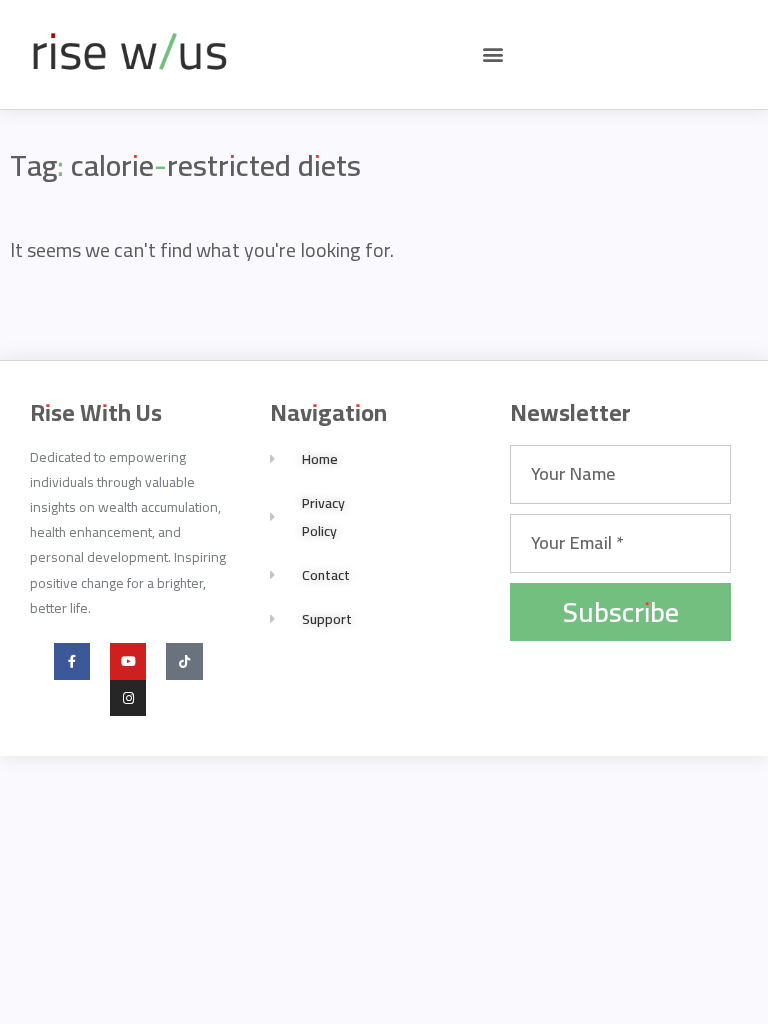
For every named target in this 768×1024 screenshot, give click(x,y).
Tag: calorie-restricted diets (185, 165)
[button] (493, 54)
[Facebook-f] (72, 661)
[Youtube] (128, 661)
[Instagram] (128, 698)
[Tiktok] (184, 661)
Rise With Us (96, 412)
